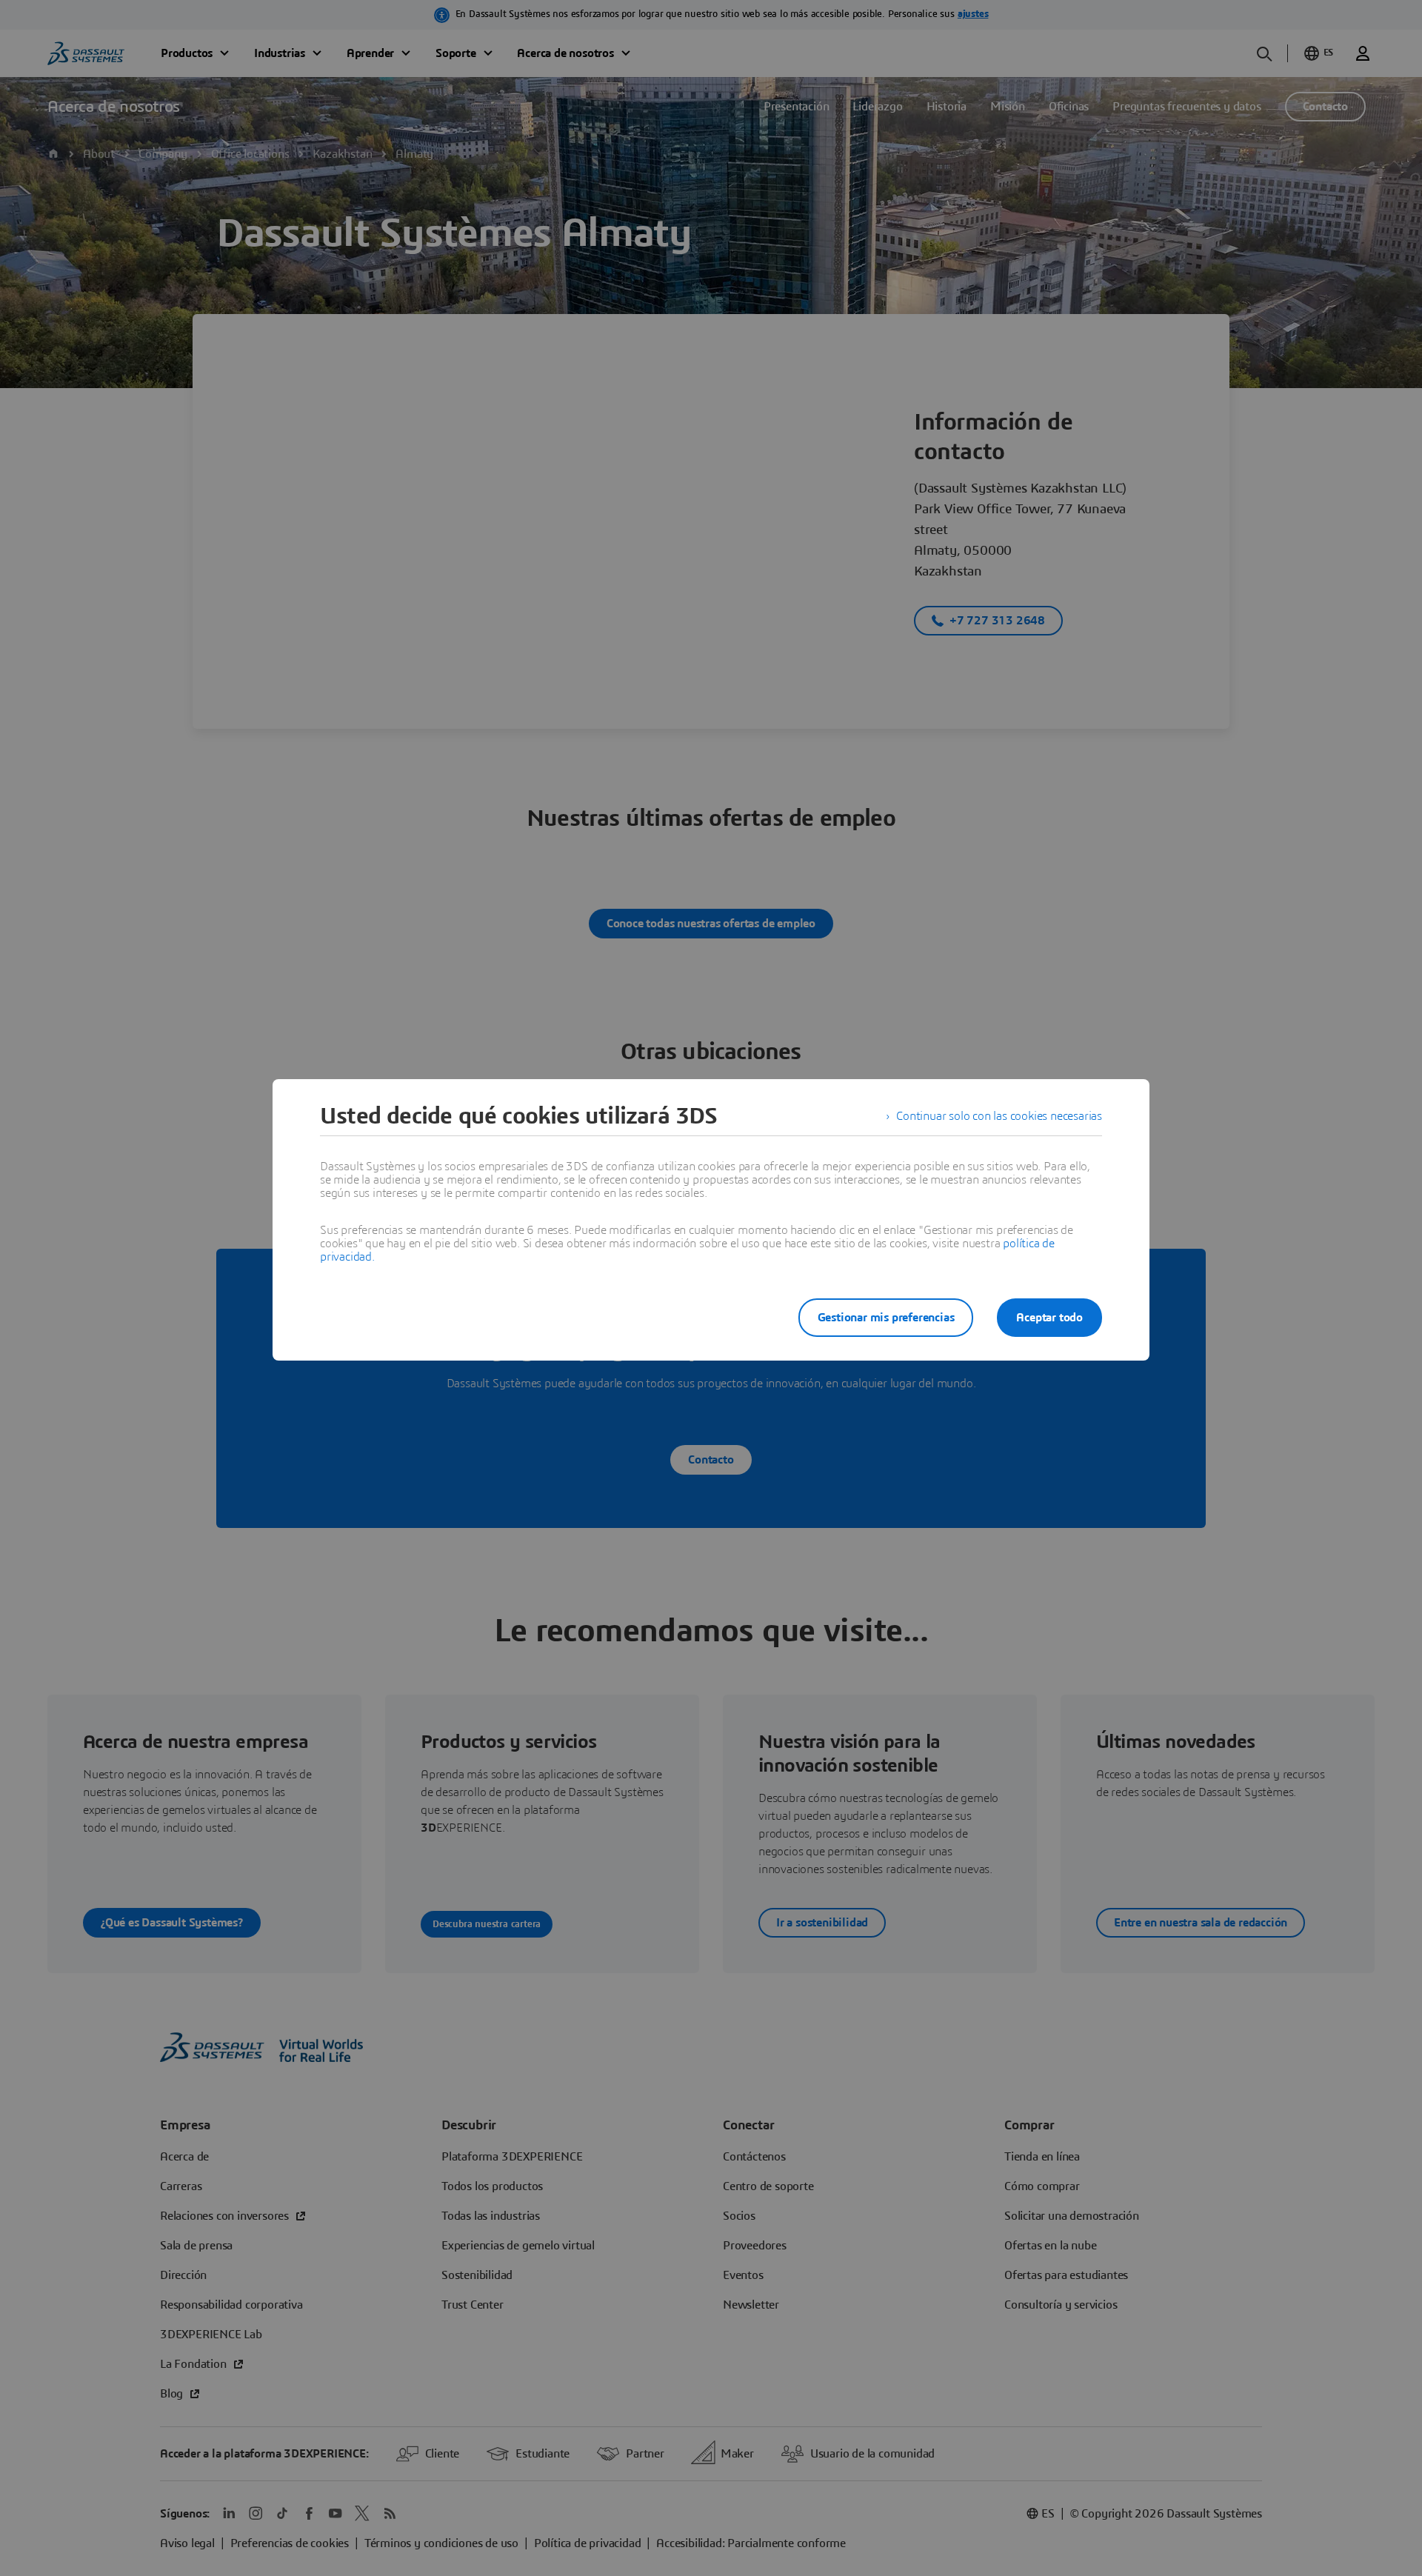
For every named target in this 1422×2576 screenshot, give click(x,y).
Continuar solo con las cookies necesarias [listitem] (999, 1116)
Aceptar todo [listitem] (1049, 1318)
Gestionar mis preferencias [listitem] (886, 1318)
